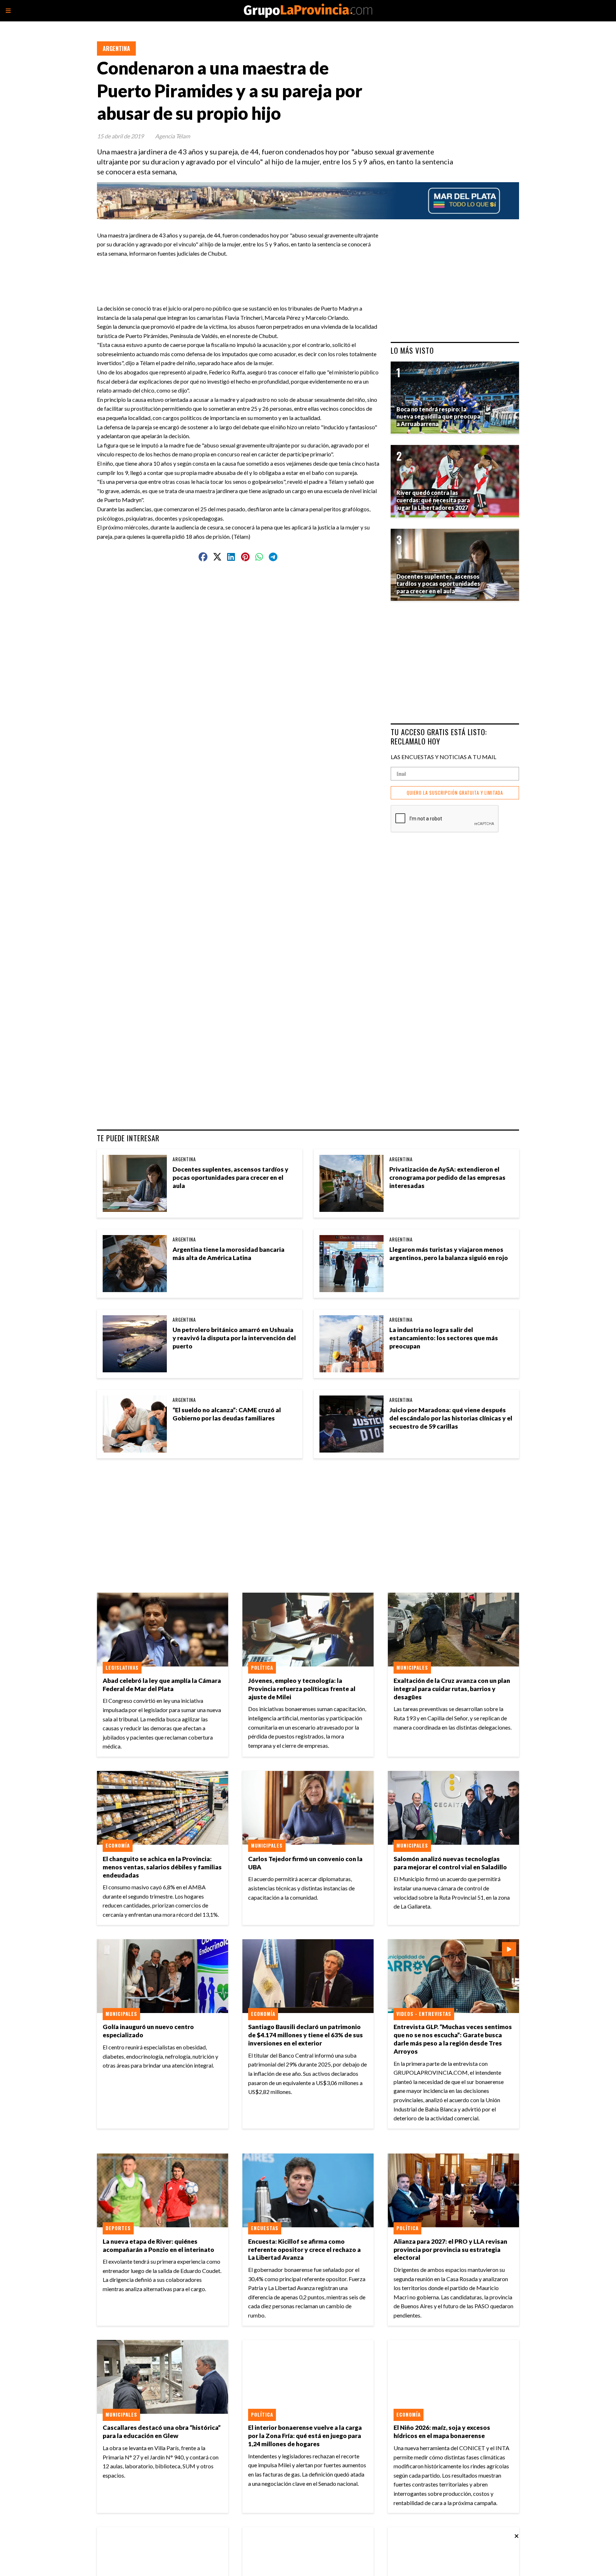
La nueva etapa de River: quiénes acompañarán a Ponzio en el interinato (158, 2245)
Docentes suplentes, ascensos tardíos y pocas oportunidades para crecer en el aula (230, 1177)
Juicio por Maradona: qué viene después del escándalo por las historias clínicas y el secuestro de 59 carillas (451, 1418)
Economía (118, 1845)
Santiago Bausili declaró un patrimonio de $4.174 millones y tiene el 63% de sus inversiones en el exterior (306, 2035)
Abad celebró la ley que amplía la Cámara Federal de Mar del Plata (162, 1685)
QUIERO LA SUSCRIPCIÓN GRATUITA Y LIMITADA (455, 793)
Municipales (412, 1668)
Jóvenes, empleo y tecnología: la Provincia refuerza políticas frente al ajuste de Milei (302, 1689)
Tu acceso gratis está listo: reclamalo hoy (439, 736)
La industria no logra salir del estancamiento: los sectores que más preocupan (444, 1338)
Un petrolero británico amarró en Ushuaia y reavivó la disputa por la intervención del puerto (234, 1338)
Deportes (118, 2228)
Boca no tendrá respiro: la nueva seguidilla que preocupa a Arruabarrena (438, 417)
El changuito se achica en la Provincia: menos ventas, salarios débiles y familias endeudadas (162, 1867)
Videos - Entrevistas (424, 2014)
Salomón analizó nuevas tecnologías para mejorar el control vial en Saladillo (450, 1863)
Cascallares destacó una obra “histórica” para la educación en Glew (162, 2432)
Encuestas (265, 2228)
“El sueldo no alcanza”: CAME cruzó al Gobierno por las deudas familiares (227, 1414)
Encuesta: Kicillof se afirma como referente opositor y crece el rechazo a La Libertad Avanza (304, 2250)
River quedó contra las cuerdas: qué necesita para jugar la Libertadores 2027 (433, 500)
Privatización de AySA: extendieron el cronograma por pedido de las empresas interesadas (447, 1177)
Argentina (116, 48)
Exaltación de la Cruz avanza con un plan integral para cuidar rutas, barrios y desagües (452, 1689)
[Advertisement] (241, 274)
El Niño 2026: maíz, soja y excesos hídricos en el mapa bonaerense (442, 2432)
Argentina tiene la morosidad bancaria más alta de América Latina (229, 1254)
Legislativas (122, 1668)
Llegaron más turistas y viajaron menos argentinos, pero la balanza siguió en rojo (449, 1254)
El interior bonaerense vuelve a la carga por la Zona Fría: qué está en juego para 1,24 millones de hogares (305, 2436)
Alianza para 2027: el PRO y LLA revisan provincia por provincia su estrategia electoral (450, 2250)
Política (262, 1668)
